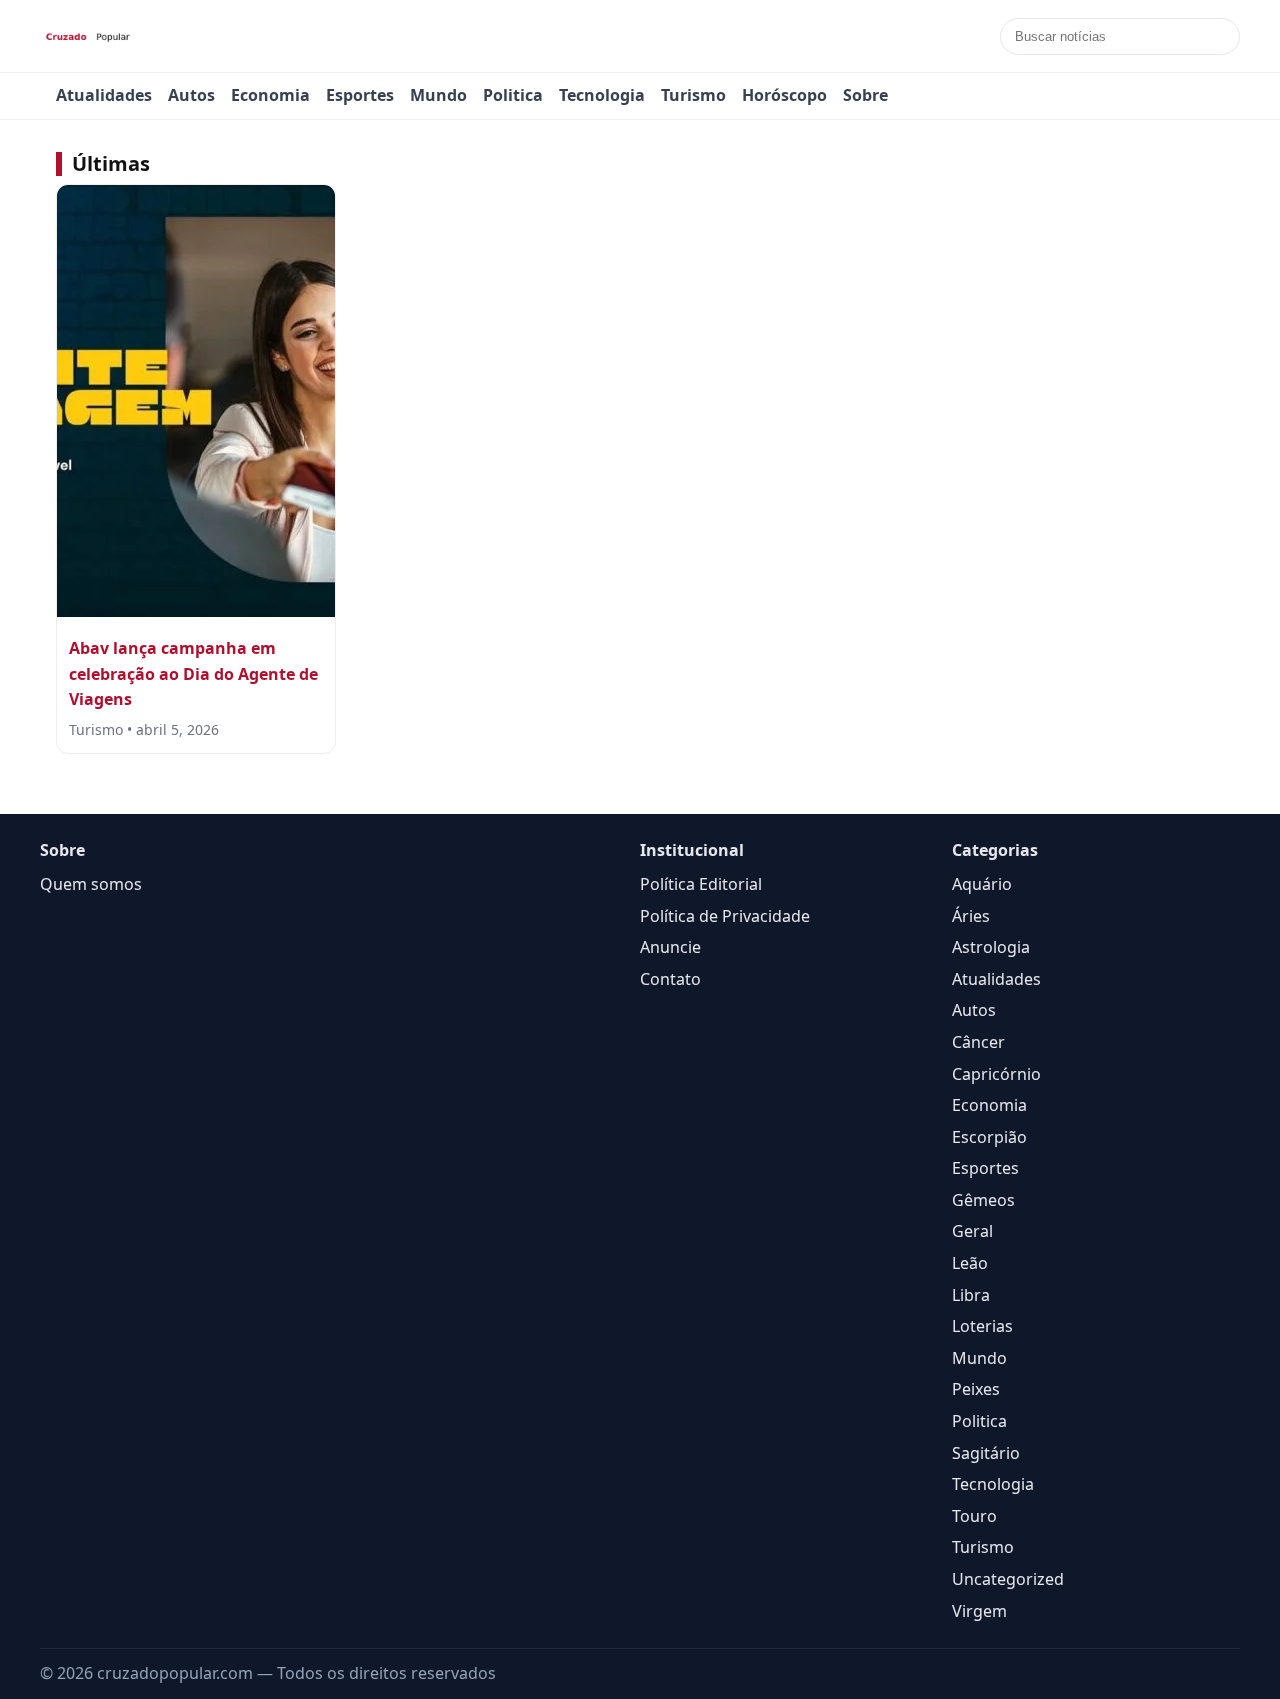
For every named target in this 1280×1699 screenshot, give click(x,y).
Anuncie (670, 947)
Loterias (982, 1326)
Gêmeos (983, 1200)
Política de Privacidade (725, 916)
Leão (970, 1263)
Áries (971, 916)
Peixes (976, 1389)
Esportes (360, 95)
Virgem (979, 1611)
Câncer (978, 1042)
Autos (191, 95)
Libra (971, 1295)
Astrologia (991, 947)
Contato (670, 979)
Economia (270, 95)
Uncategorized (1008, 1579)
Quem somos (91, 884)
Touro (974, 1516)
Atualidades (104, 95)
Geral (972, 1231)
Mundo (438, 95)
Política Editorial (701, 884)
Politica (513, 95)
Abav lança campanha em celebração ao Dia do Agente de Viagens (193, 673)
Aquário (982, 884)
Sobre (865, 95)
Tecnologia (602, 95)
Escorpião (989, 1137)
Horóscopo (784, 95)
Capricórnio (996, 1074)
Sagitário (986, 1453)
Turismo (693, 95)
